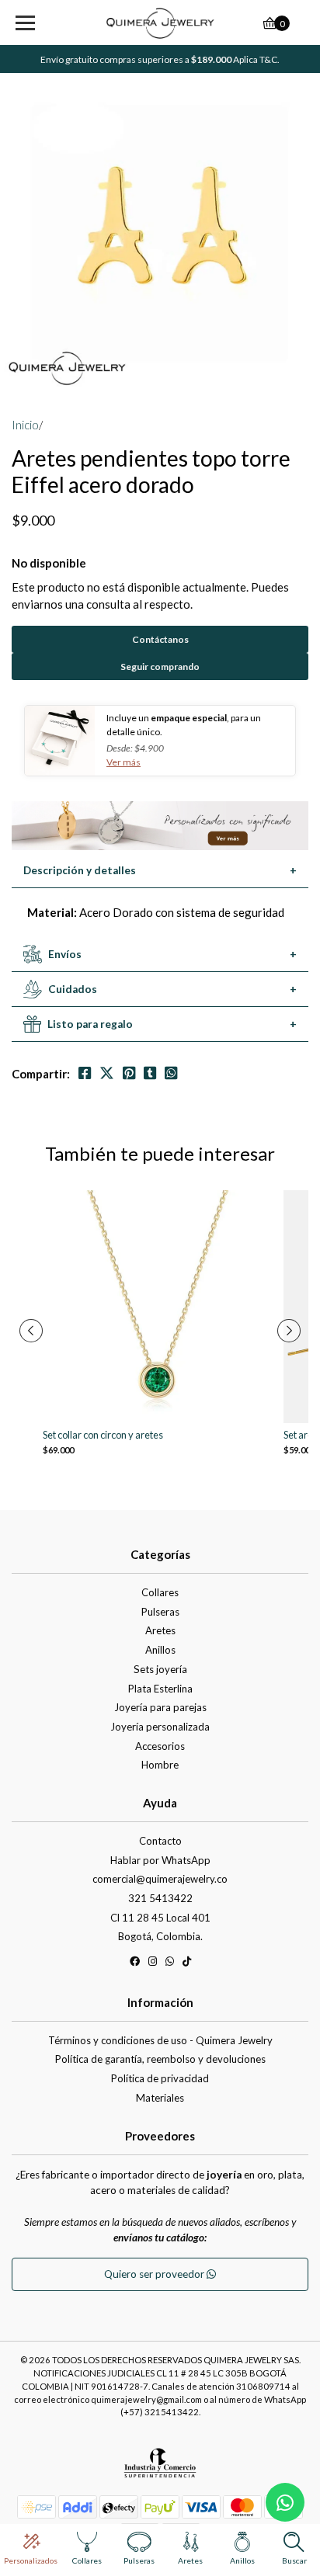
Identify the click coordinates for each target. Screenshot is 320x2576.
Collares (160, 1592)
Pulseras (160, 1612)
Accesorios (160, 1746)
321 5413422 (160, 1898)
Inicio (25, 425)
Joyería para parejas (160, 1707)
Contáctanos (160, 639)
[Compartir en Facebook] (85, 1073)
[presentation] (31, 1331)
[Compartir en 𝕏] (107, 1073)
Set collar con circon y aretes (103, 1435)
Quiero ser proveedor (155, 2274)
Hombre (160, 1765)
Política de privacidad (160, 2078)
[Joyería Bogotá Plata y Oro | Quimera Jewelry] (160, 23)
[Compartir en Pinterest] (129, 1073)
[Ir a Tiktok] (187, 1964)
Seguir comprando (160, 667)
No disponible (49, 563)
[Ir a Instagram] (153, 1964)
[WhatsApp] (170, 1964)
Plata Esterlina (160, 1689)
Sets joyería (160, 1669)
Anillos (160, 1650)
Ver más (123, 762)
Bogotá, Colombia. (160, 1936)
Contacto (160, 1841)
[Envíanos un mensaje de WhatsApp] (285, 2502)
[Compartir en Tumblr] (150, 1073)
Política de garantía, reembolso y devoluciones (160, 2059)
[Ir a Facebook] (135, 1964)
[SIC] (160, 2468)
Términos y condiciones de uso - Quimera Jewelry (160, 2040)
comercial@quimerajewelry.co (160, 1879)
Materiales (160, 2098)
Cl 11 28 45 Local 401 (160, 1918)
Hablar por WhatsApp (160, 1860)
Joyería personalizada (160, 1727)
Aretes (160, 1630)
